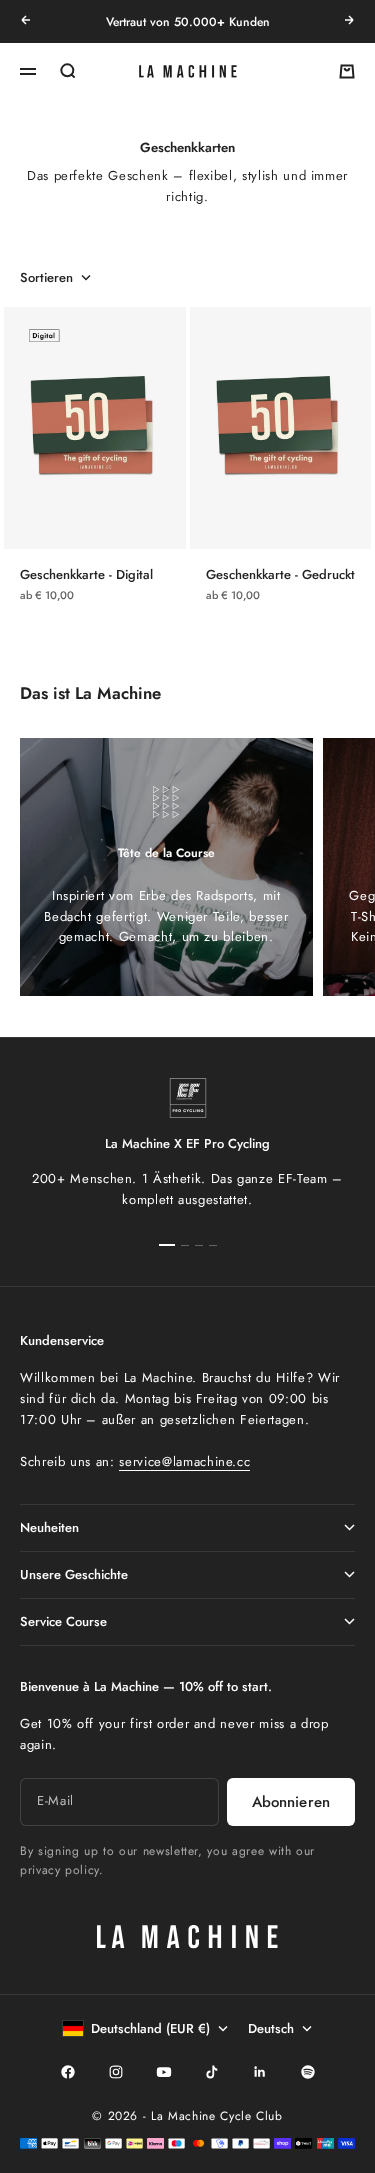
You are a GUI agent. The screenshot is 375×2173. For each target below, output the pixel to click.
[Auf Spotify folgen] (308, 2072)
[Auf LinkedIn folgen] (260, 2072)
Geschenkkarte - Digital (86, 574)
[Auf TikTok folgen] (212, 2072)
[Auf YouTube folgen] (164, 2072)
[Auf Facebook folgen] (68, 2072)
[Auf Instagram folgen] (116, 2072)
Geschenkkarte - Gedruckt (280, 574)
